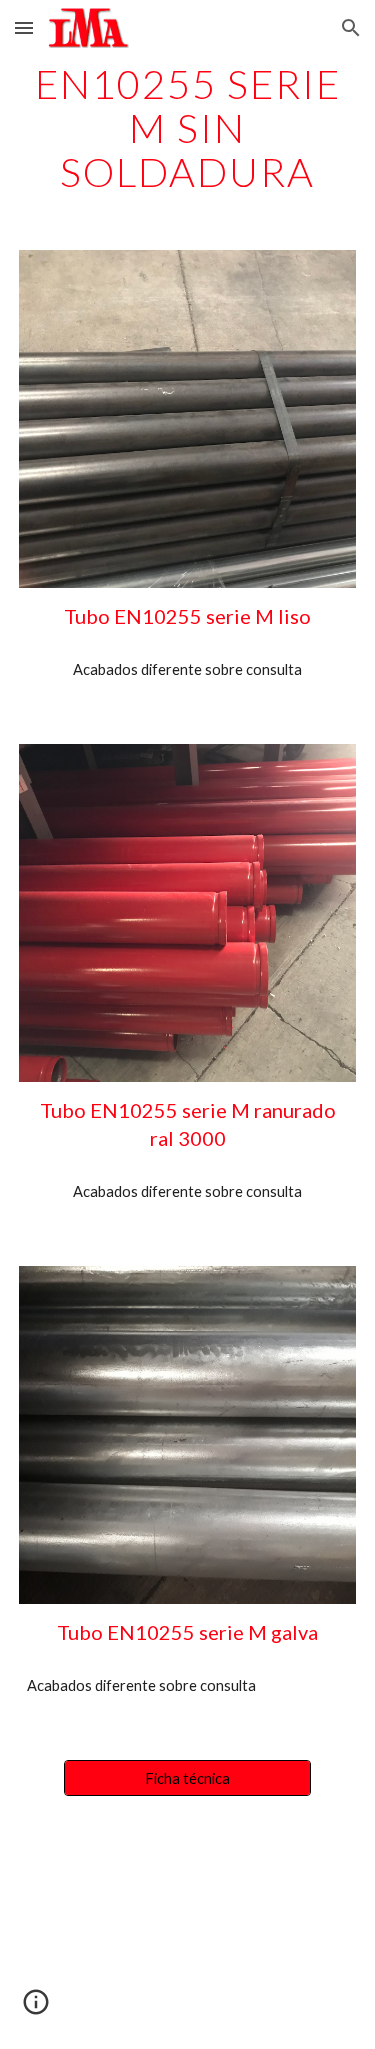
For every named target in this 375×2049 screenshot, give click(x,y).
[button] (24, 27)
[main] (188, 128)
